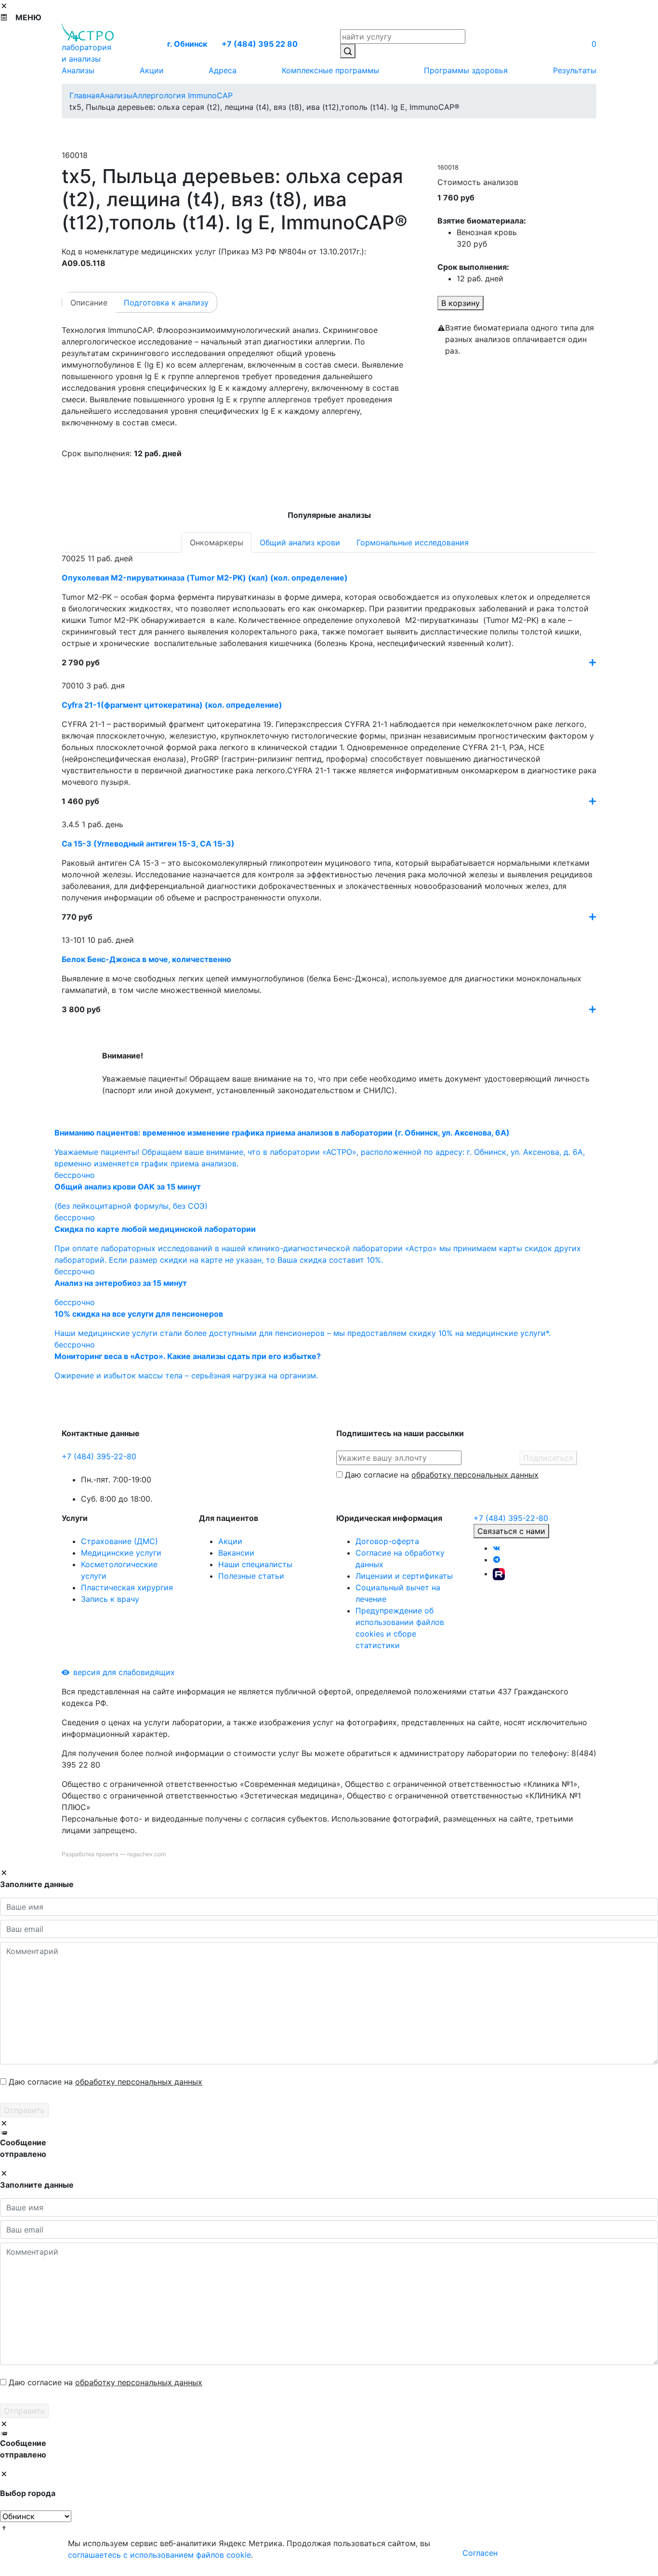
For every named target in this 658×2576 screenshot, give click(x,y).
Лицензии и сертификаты (404, 1576)
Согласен (480, 2553)
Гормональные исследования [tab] (413, 542)
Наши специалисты (255, 1564)
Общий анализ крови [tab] (300, 542)
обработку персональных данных (475, 1475)
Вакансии (236, 1553)
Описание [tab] (89, 303)
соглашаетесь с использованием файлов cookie (159, 2555)
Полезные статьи (251, 1576)
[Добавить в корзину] (592, 662)
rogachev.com (146, 1854)
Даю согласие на (442, 1475)
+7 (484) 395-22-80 (99, 1456)
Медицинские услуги (121, 1553)
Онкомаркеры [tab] (217, 542)
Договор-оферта (387, 1541)
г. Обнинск (187, 44)
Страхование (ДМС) (119, 1541)
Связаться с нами (511, 1531)
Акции (230, 1541)
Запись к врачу (110, 1599)
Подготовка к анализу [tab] (166, 303)
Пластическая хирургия (127, 1587)
